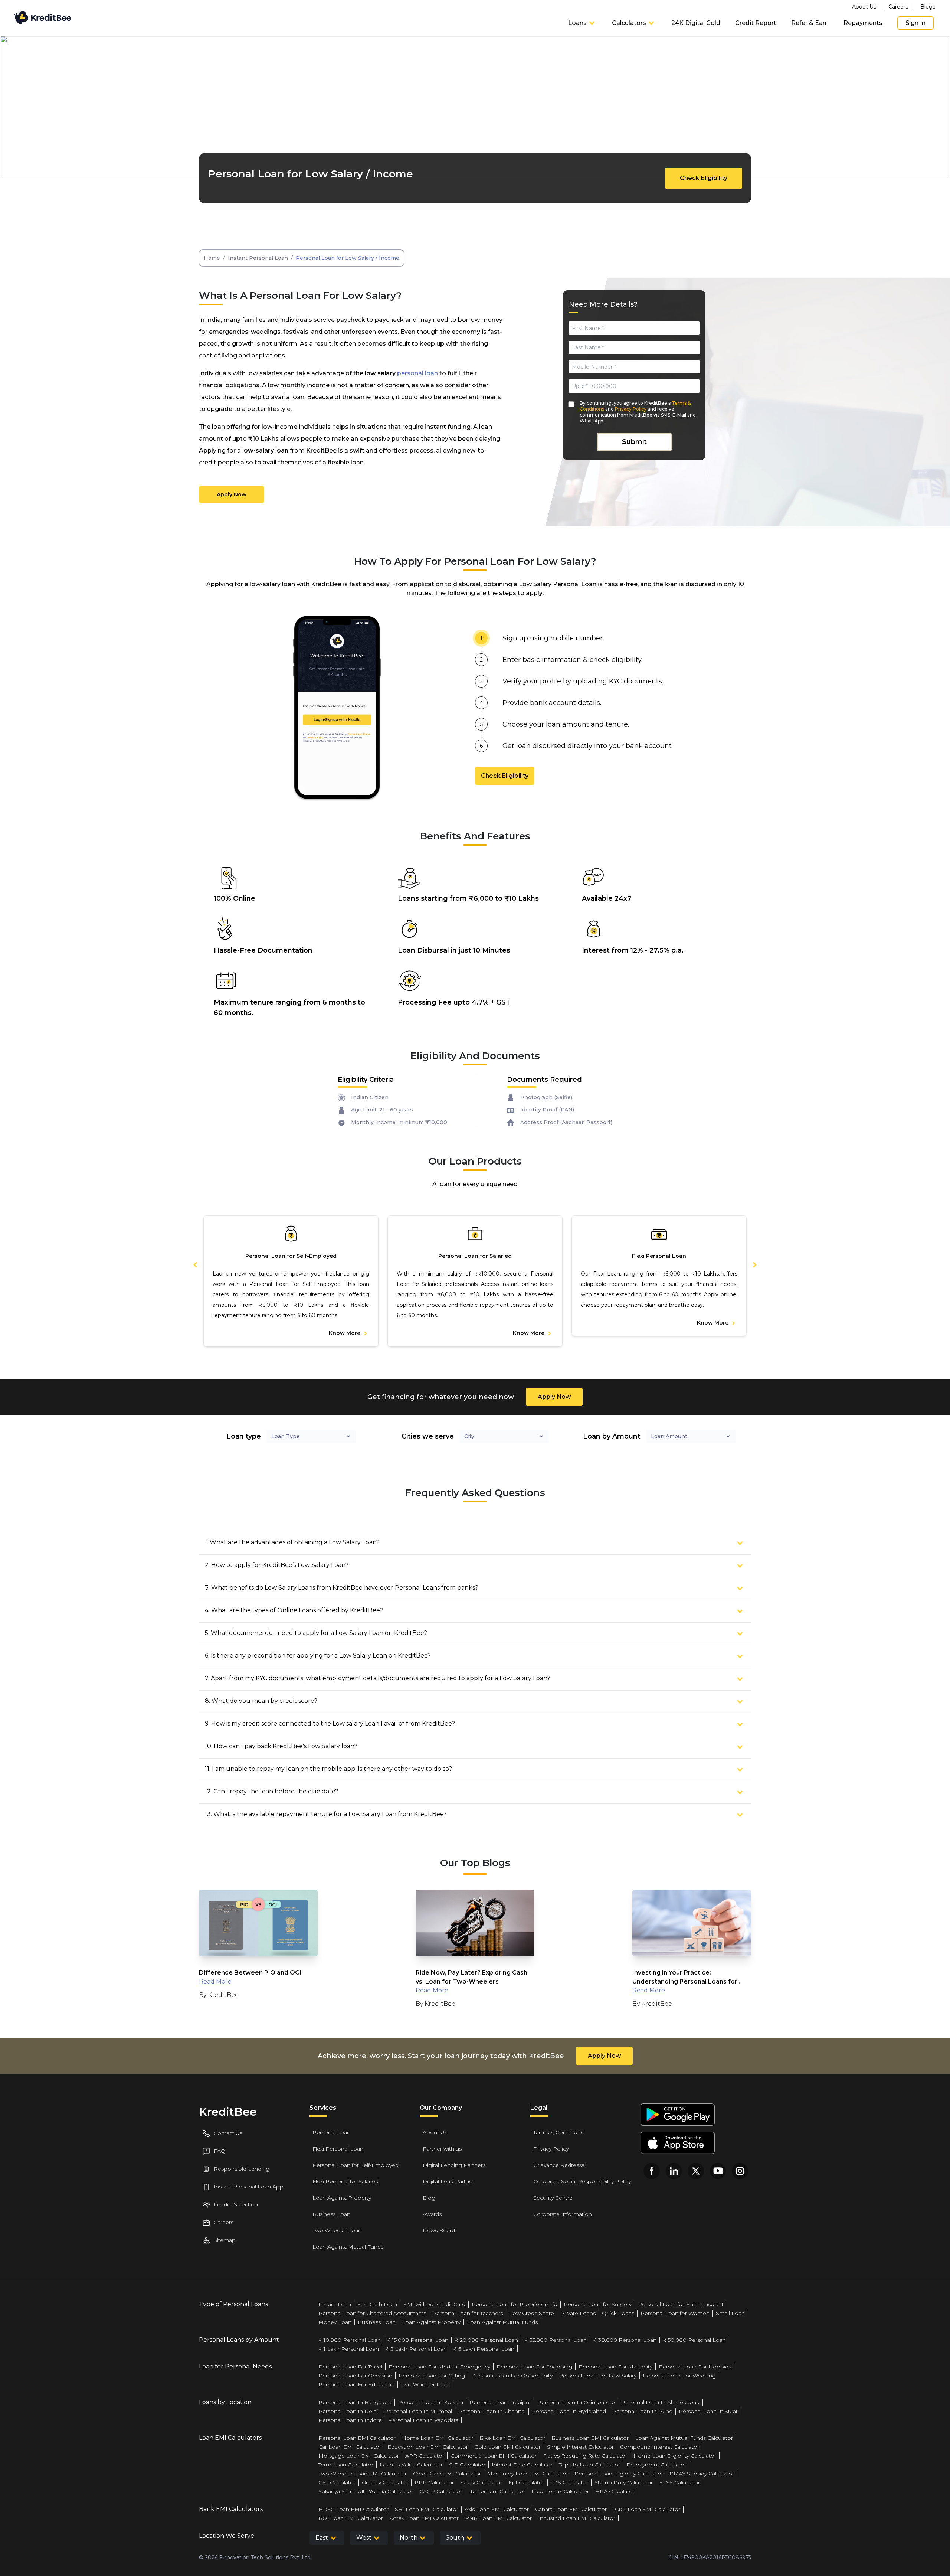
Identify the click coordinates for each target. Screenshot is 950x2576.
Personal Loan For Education (356, 2384)
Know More (345, 1333)
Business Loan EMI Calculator (590, 2438)
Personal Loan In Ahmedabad (660, 2402)
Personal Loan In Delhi (348, 2411)
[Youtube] (718, 2171)
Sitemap (225, 2240)
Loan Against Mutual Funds (348, 2247)
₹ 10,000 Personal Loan (350, 2340)
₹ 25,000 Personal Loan (556, 2340)
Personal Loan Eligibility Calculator (619, 2474)
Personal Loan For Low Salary (598, 2376)
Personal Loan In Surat (708, 2411)
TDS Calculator (569, 2482)
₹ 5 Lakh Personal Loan (484, 2349)
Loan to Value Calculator (411, 2465)
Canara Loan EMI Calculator (571, 2509)
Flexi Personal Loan (338, 2149)
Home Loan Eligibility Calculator (675, 2456)
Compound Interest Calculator (660, 2447)
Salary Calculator (481, 2482)
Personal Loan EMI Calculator (357, 2438)
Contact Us (228, 2133)
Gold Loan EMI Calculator (507, 2447)
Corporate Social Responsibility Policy (582, 2181)
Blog (429, 2198)
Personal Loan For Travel (350, 2367)
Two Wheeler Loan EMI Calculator (363, 2474)
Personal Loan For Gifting (432, 2376)
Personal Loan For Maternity (615, 2367)
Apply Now (232, 494)
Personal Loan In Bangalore (355, 2402)
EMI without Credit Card (434, 2304)
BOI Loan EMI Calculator (351, 2518)
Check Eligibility (704, 178)
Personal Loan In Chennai (492, 2411)
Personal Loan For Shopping (534, 2367)
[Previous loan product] (191, 1264)
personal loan (417, 373)
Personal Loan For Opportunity (512, 2376)
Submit (634, 442)
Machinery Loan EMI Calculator (528, 2474)
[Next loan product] (750, 1264)
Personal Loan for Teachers (468, 2313)
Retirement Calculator (497, 2491)
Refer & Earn (810, 23)
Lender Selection (236, 2204)
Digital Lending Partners (454, 2165)
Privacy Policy (631, 409)
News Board (439, 2230)
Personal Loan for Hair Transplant (681, 2304)
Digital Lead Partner (448, 2181)
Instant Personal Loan (258, 258)
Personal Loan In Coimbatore (576, 2402)
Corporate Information (563, 2214)
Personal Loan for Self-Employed (356, 2165)
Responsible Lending (242, 2169)
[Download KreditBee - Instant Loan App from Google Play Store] (678, 2115)
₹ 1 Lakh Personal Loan (349, 2349)
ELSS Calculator (679, 2482)
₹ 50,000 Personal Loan (694, 2340)
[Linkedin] (674, 2171)
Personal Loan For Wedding (679, 2376)
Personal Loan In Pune (642, 2411)
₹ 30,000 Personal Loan (625, 2340)
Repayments (863, 23)
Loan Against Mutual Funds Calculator (684, 2438)
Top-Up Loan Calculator (589, 2465)
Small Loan (730, 2313)
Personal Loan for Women (675, 2313)
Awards (432, 2214)
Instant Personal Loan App (249, 2187)
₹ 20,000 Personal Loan (486, 2340)
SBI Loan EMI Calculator (427, 2509)
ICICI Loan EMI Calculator (647, 2509)
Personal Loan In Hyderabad (569, 2411)
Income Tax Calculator (560, 2491)
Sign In (915, 23)
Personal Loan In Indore (350, 2420)
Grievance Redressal (559, 2165)
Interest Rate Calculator (522, 2465)
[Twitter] (696, 2171)
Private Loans (578, 2313)
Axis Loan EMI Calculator (497, 2509)
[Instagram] (740, 2171)
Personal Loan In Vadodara (423, 2420)
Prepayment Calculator (656, 2465)
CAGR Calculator (441, 2491)
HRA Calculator (615, 2491)
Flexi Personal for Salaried (345, 2181)
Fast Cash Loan (377, 2304)
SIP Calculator (467, 2465)
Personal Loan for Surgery (598, 2304)
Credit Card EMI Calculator (447, 2474)
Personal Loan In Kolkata (430, 2402)
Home (212, 258)
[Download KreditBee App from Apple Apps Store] (678, 2143)
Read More (215, 1981)
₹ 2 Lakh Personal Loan (416, 2349)
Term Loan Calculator (346, 2465)
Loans (577, 23)
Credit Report (756, 23)
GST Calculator (337, 2482)
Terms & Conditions (558, 2132)
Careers (898, 7)
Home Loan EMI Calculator (438, 2438)
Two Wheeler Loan (337, 2230)
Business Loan (331, 2214)
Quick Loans (618, 2313)
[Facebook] (652, 2171)
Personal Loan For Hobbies (695, 2367)
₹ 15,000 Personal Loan (418, 2340)
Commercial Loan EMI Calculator (494, 2456)
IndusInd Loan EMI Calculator (577, 2518)
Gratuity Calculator (385, 2482)
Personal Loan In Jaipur (500, 2402)
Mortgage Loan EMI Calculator (359, 2456)
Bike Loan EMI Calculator (512, 2438)
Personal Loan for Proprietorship (515, 2304)
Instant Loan (335, 2304)
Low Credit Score (532, 2313)
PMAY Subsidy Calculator (702, 2474)
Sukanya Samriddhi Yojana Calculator (366, 2491)
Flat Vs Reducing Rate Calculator (585, 2456)
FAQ (220, 2151)
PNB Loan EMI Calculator (498, 2518)
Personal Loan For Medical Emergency (439, 2367)
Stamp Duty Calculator (624, 2482)
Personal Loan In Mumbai (418, 2411)
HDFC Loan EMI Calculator (353, 2509)
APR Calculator (425, 2456)
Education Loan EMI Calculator (428, 2447)
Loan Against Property (342, 2198)
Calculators (629, 23)
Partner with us (442, 2149)
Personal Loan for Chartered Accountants (372, 2313)
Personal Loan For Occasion (355, 2376)
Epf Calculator (526, 2482)
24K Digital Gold (696, 23)
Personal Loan (331, 2132)
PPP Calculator (434, 2482)
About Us (864, 7)
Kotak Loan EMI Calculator (424, 2518)
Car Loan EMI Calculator (350, 2447)
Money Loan (335, 2322)
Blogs (928, 7)
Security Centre (553, 2198)
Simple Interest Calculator (580, 2447)
